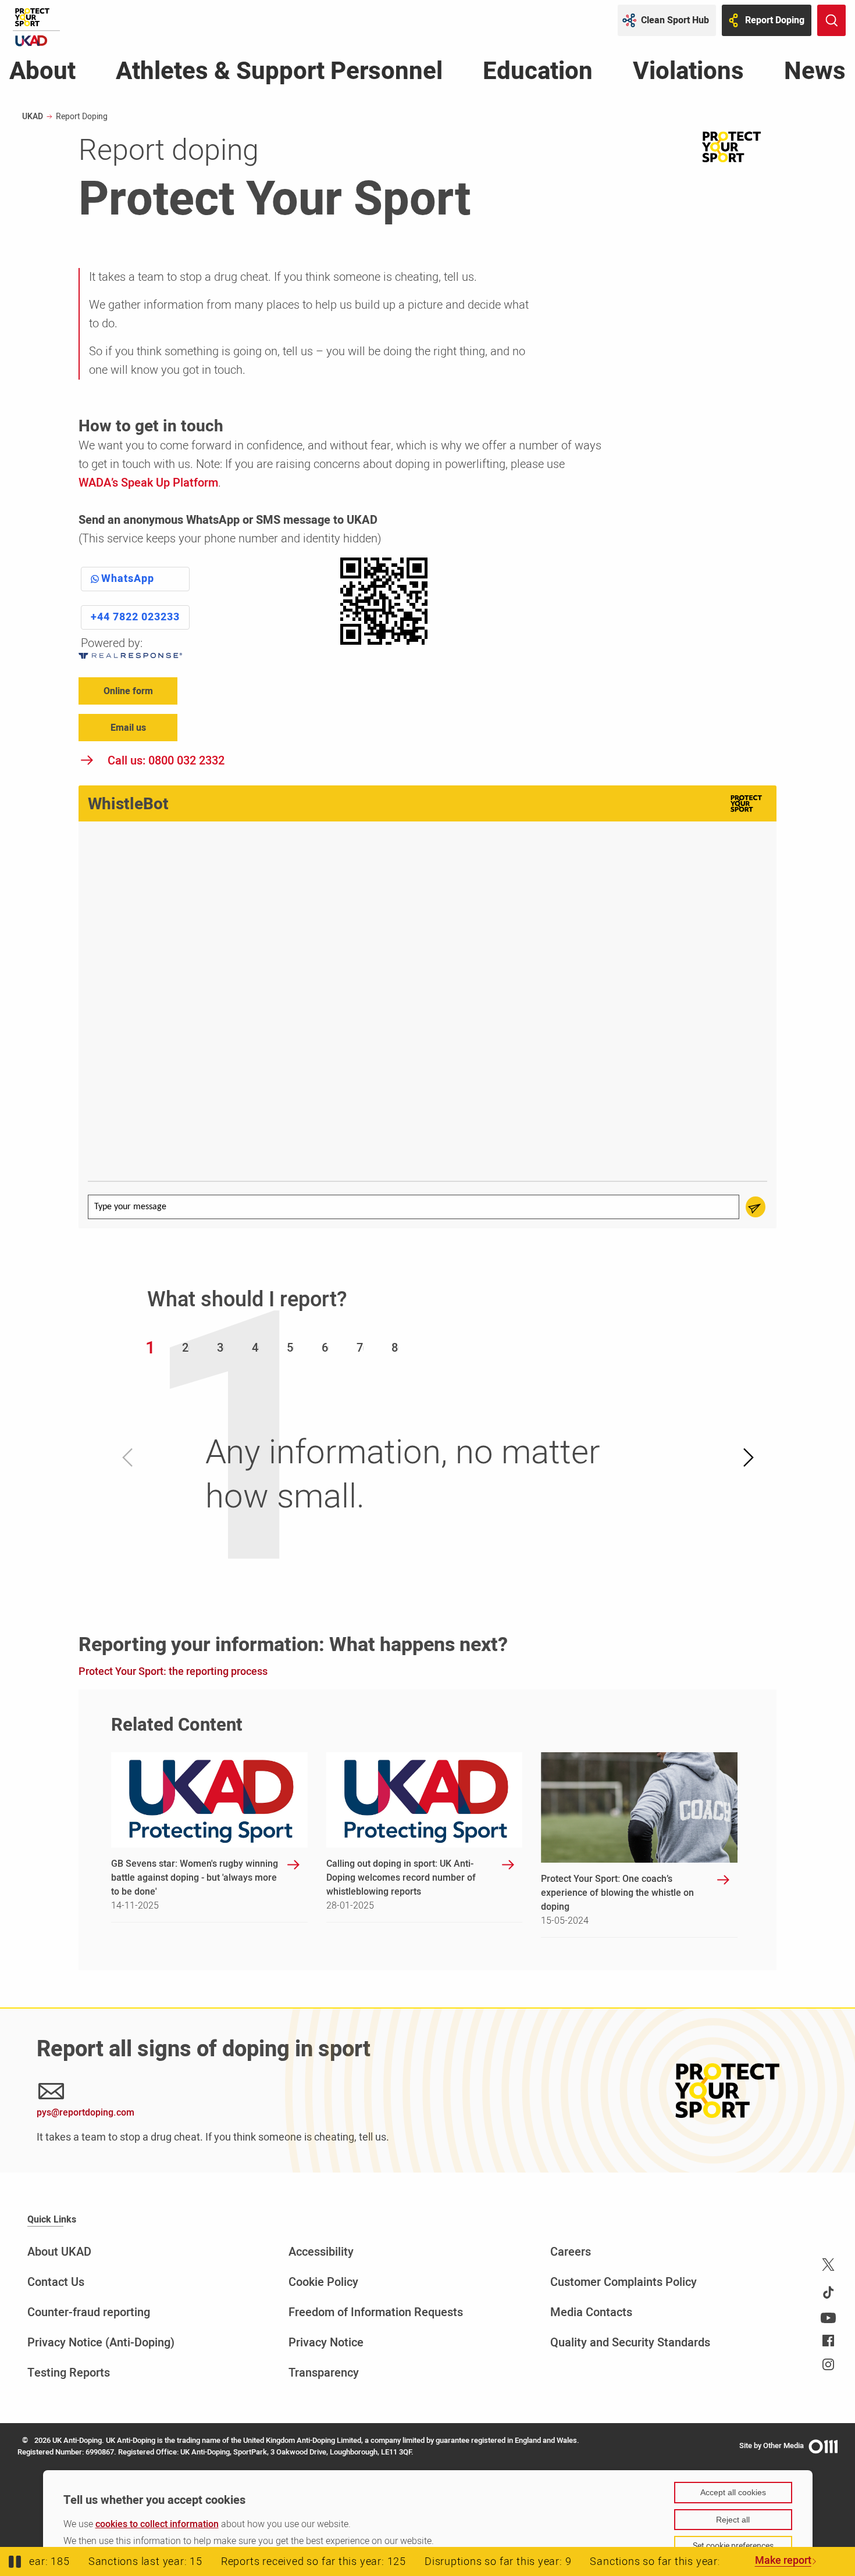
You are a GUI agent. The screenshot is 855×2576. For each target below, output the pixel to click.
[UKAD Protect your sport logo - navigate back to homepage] (36, 27)
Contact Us (56, 2282)
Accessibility (321, 2252)
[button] (151, 1348)
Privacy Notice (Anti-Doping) (101, 2343)
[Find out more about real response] (135, 656)
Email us (128, 728)
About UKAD (59, 2252)
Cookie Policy (323, 2282)
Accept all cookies (733, 2492)
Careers (571, 2252)
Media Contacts (591, 2312)
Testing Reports (69, 2373)
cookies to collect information (157, 2524)
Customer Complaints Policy (624, 2282)
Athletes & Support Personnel (279, 74)
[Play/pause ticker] (15, 2561)
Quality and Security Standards (630, 2343)
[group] (427, 1003)
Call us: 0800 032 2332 (166, 761)
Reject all (733, 2520)
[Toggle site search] (831, 20)
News (815, 74)
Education (538, 74)
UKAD (33, 117)
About (42, 74)
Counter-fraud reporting (89, 2312)
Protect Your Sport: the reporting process (173, 1672)
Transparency (324, 2373)
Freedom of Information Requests (376, 2312)
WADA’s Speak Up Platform (148, 483)
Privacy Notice (326, 2343)
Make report (783, 2561)
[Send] (756, 1207)
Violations (688, 74)
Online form (128, 691)
